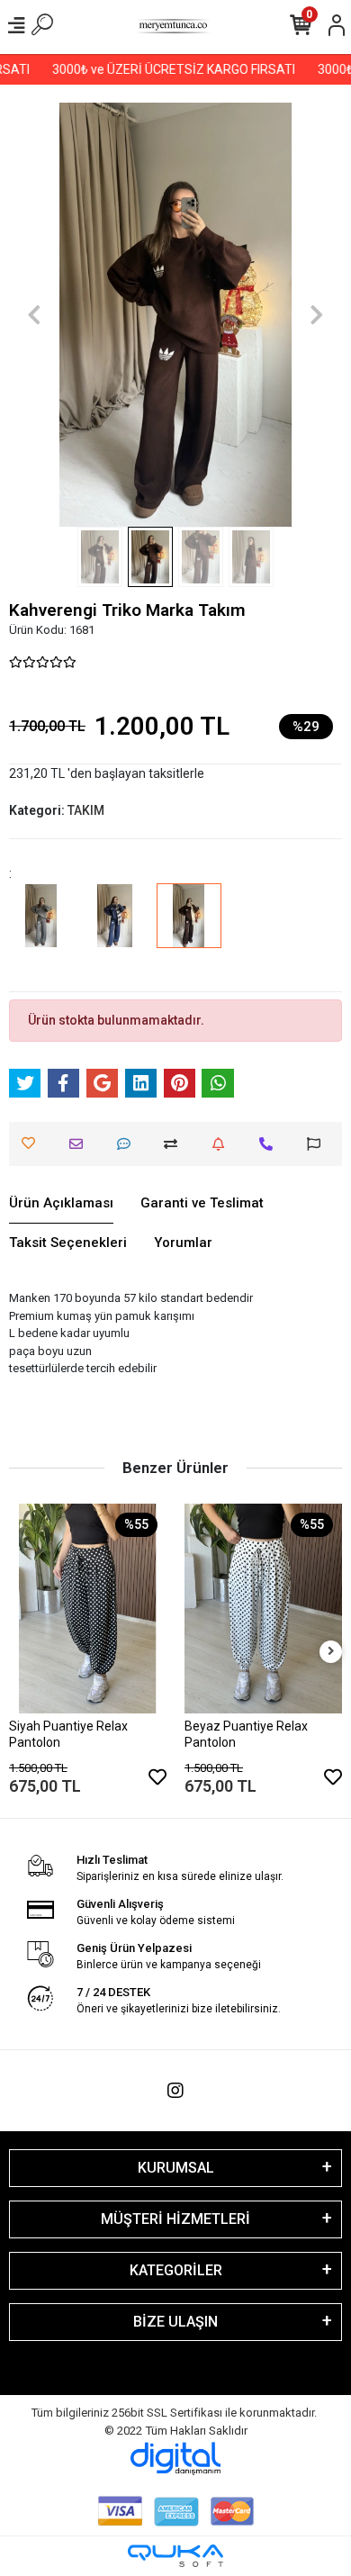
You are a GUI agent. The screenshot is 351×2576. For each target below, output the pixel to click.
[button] (34, 315)
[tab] (61, 1204)
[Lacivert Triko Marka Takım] (115, 928)
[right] (331, 1652)
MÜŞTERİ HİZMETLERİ (175, 2219)
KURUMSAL (176, 2168)
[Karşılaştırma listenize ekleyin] (175, 1144)
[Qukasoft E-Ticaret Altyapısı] (175, 2556)
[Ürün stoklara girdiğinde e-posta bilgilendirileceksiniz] (223, 1144)
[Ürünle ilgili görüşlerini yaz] (128, 1144)
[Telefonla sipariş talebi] (270, 1144)
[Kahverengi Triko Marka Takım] (189, 928)
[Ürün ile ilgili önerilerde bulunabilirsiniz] (318, 1144)
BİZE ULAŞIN (175, 2322)
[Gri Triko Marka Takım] (41, 928)
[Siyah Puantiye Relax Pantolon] (88, 1609)
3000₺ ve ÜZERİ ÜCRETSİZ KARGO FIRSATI (165, 69)
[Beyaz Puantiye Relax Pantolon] (263, 1609)
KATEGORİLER (176, 2270)
